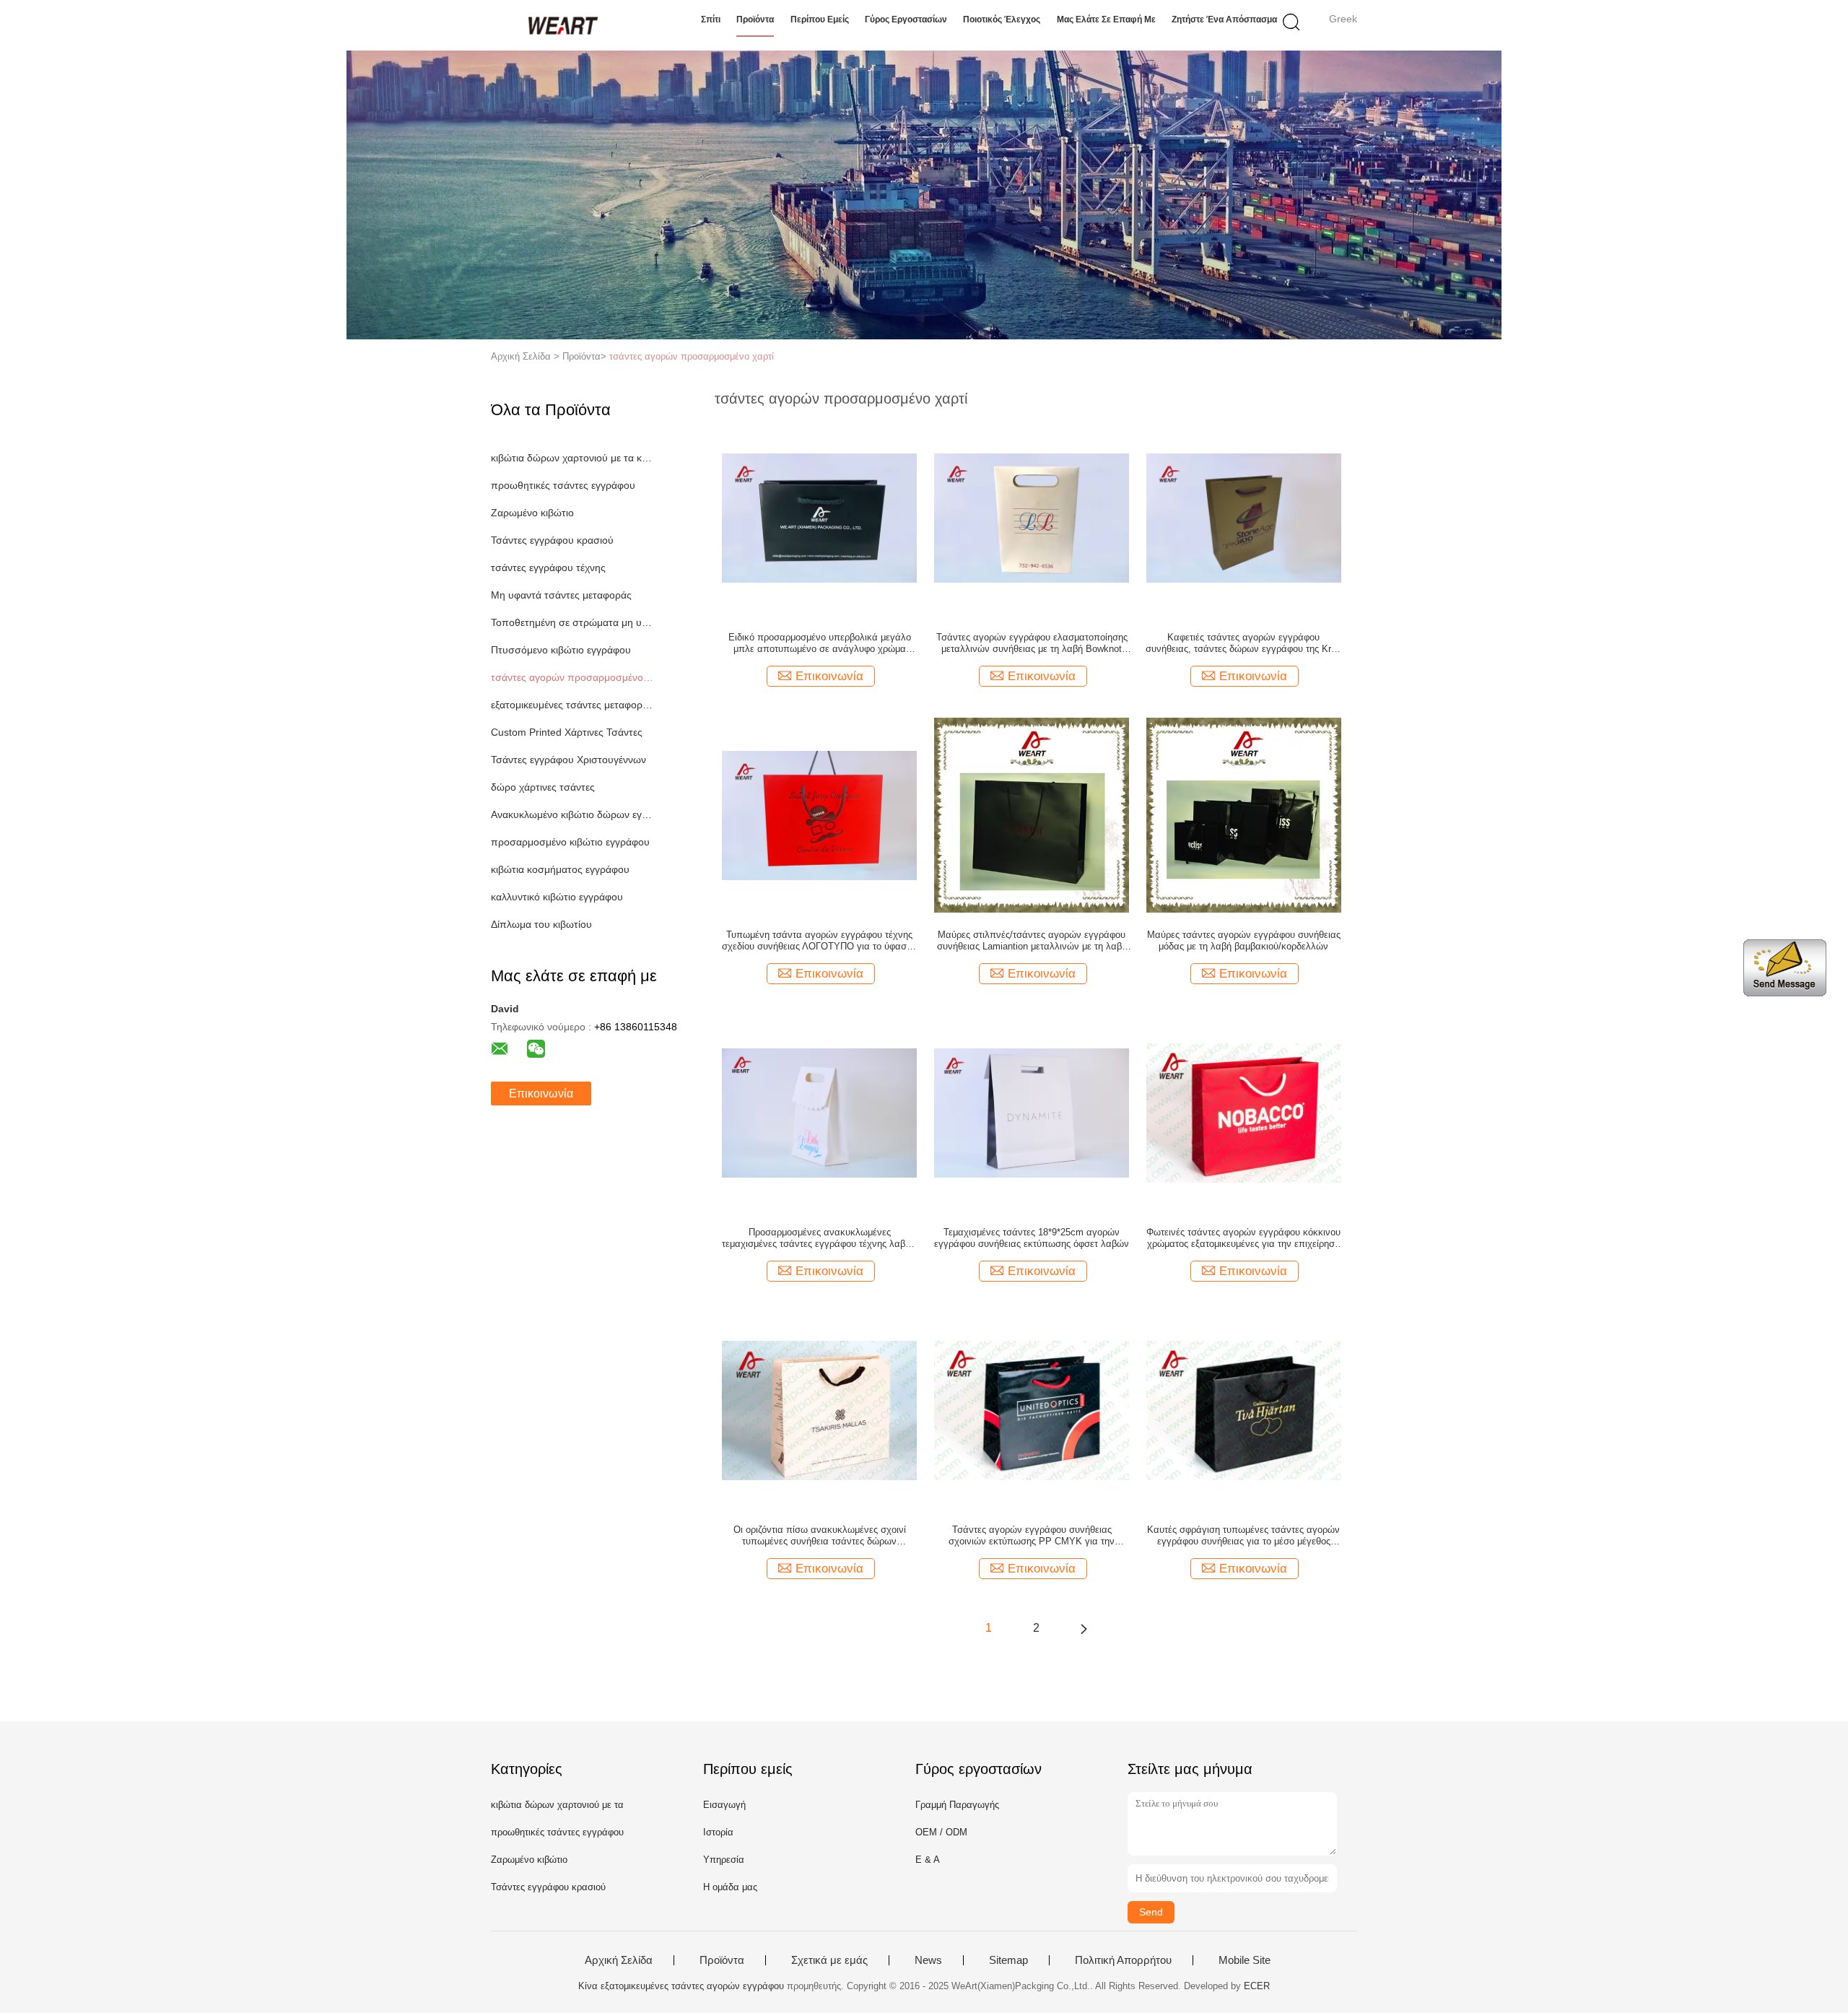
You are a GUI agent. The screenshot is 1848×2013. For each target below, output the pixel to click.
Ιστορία (718, 1832)
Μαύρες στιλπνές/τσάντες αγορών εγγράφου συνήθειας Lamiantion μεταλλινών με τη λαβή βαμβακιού (1032, 941)
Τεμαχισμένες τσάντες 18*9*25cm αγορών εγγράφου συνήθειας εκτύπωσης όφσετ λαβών (1032, 1238)
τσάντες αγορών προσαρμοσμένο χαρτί (692, 356)
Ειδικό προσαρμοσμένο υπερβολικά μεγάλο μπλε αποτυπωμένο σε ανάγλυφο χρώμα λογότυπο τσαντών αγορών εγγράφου (820, 643)
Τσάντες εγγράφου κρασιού (552, 540)
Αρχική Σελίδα (619, 1960)
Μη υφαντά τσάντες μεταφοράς (561, 595)
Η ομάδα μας (730, 1887)
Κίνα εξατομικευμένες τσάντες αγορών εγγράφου (681, 1986)
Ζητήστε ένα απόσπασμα (1224, 19)
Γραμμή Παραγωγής (957, 1805)
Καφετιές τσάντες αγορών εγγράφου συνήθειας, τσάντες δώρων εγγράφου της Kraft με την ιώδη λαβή (1244, 643)
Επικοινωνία (541, 1094)
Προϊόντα (755, 19)
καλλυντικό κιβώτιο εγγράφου (557, 897)
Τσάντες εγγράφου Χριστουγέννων (568, 760)
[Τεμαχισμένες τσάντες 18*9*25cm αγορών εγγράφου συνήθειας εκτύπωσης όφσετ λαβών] (1032, 1112)
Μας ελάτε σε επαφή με (1106, 19)
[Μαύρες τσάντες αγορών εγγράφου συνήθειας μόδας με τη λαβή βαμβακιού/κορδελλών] (1244, 814)
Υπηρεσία (724, 1860)
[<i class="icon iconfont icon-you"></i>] (1084, 1628)
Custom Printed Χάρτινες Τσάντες (567, 732)
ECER (1257, 1986)
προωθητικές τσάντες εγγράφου (563, 485)
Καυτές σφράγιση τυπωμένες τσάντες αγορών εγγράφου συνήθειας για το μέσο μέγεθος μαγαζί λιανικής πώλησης (1243, 1536)
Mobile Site (1245, 1960)
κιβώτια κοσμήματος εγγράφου (560, 869)
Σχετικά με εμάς (829, 1960)
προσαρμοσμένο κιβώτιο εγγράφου (570, 842)
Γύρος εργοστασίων (906, 19)
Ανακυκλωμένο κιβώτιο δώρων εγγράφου (573, 814)
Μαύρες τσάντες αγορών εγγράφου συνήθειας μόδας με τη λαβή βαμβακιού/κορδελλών (1244, 940)
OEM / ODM (941, 1832)
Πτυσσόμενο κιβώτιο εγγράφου (561, 650)
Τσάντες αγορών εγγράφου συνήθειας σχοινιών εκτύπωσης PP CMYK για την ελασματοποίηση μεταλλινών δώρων (1032, 1536)
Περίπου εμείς (820, 19)
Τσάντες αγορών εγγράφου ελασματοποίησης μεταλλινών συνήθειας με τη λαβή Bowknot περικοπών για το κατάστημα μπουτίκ (1032, 643)
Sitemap (1008, 1960)
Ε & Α (928, 1860)
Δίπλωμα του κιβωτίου (541, 924)
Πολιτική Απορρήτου (1123, 1960)
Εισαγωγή (724, 1805)
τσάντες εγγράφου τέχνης (548, 568)
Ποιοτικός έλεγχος (1002, 19)
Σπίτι (711, 19)
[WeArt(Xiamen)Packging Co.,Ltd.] (561, 25)
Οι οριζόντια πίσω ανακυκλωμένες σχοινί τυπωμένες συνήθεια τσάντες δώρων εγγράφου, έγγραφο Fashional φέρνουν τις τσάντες (819, 1536)
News (928, 1960)
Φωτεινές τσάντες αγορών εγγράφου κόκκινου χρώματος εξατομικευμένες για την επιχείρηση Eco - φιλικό (1243, 1238)
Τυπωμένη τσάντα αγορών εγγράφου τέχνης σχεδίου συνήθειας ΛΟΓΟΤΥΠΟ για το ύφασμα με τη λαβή (820, 941)
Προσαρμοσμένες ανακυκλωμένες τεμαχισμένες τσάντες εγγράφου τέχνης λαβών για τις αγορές (820, 1238)
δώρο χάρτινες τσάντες (543, 787)
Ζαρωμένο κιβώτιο (532, 513)
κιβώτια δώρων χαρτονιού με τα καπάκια (573, 458)
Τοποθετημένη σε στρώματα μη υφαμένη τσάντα (573, 622)
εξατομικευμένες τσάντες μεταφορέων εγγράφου (573, 705)
